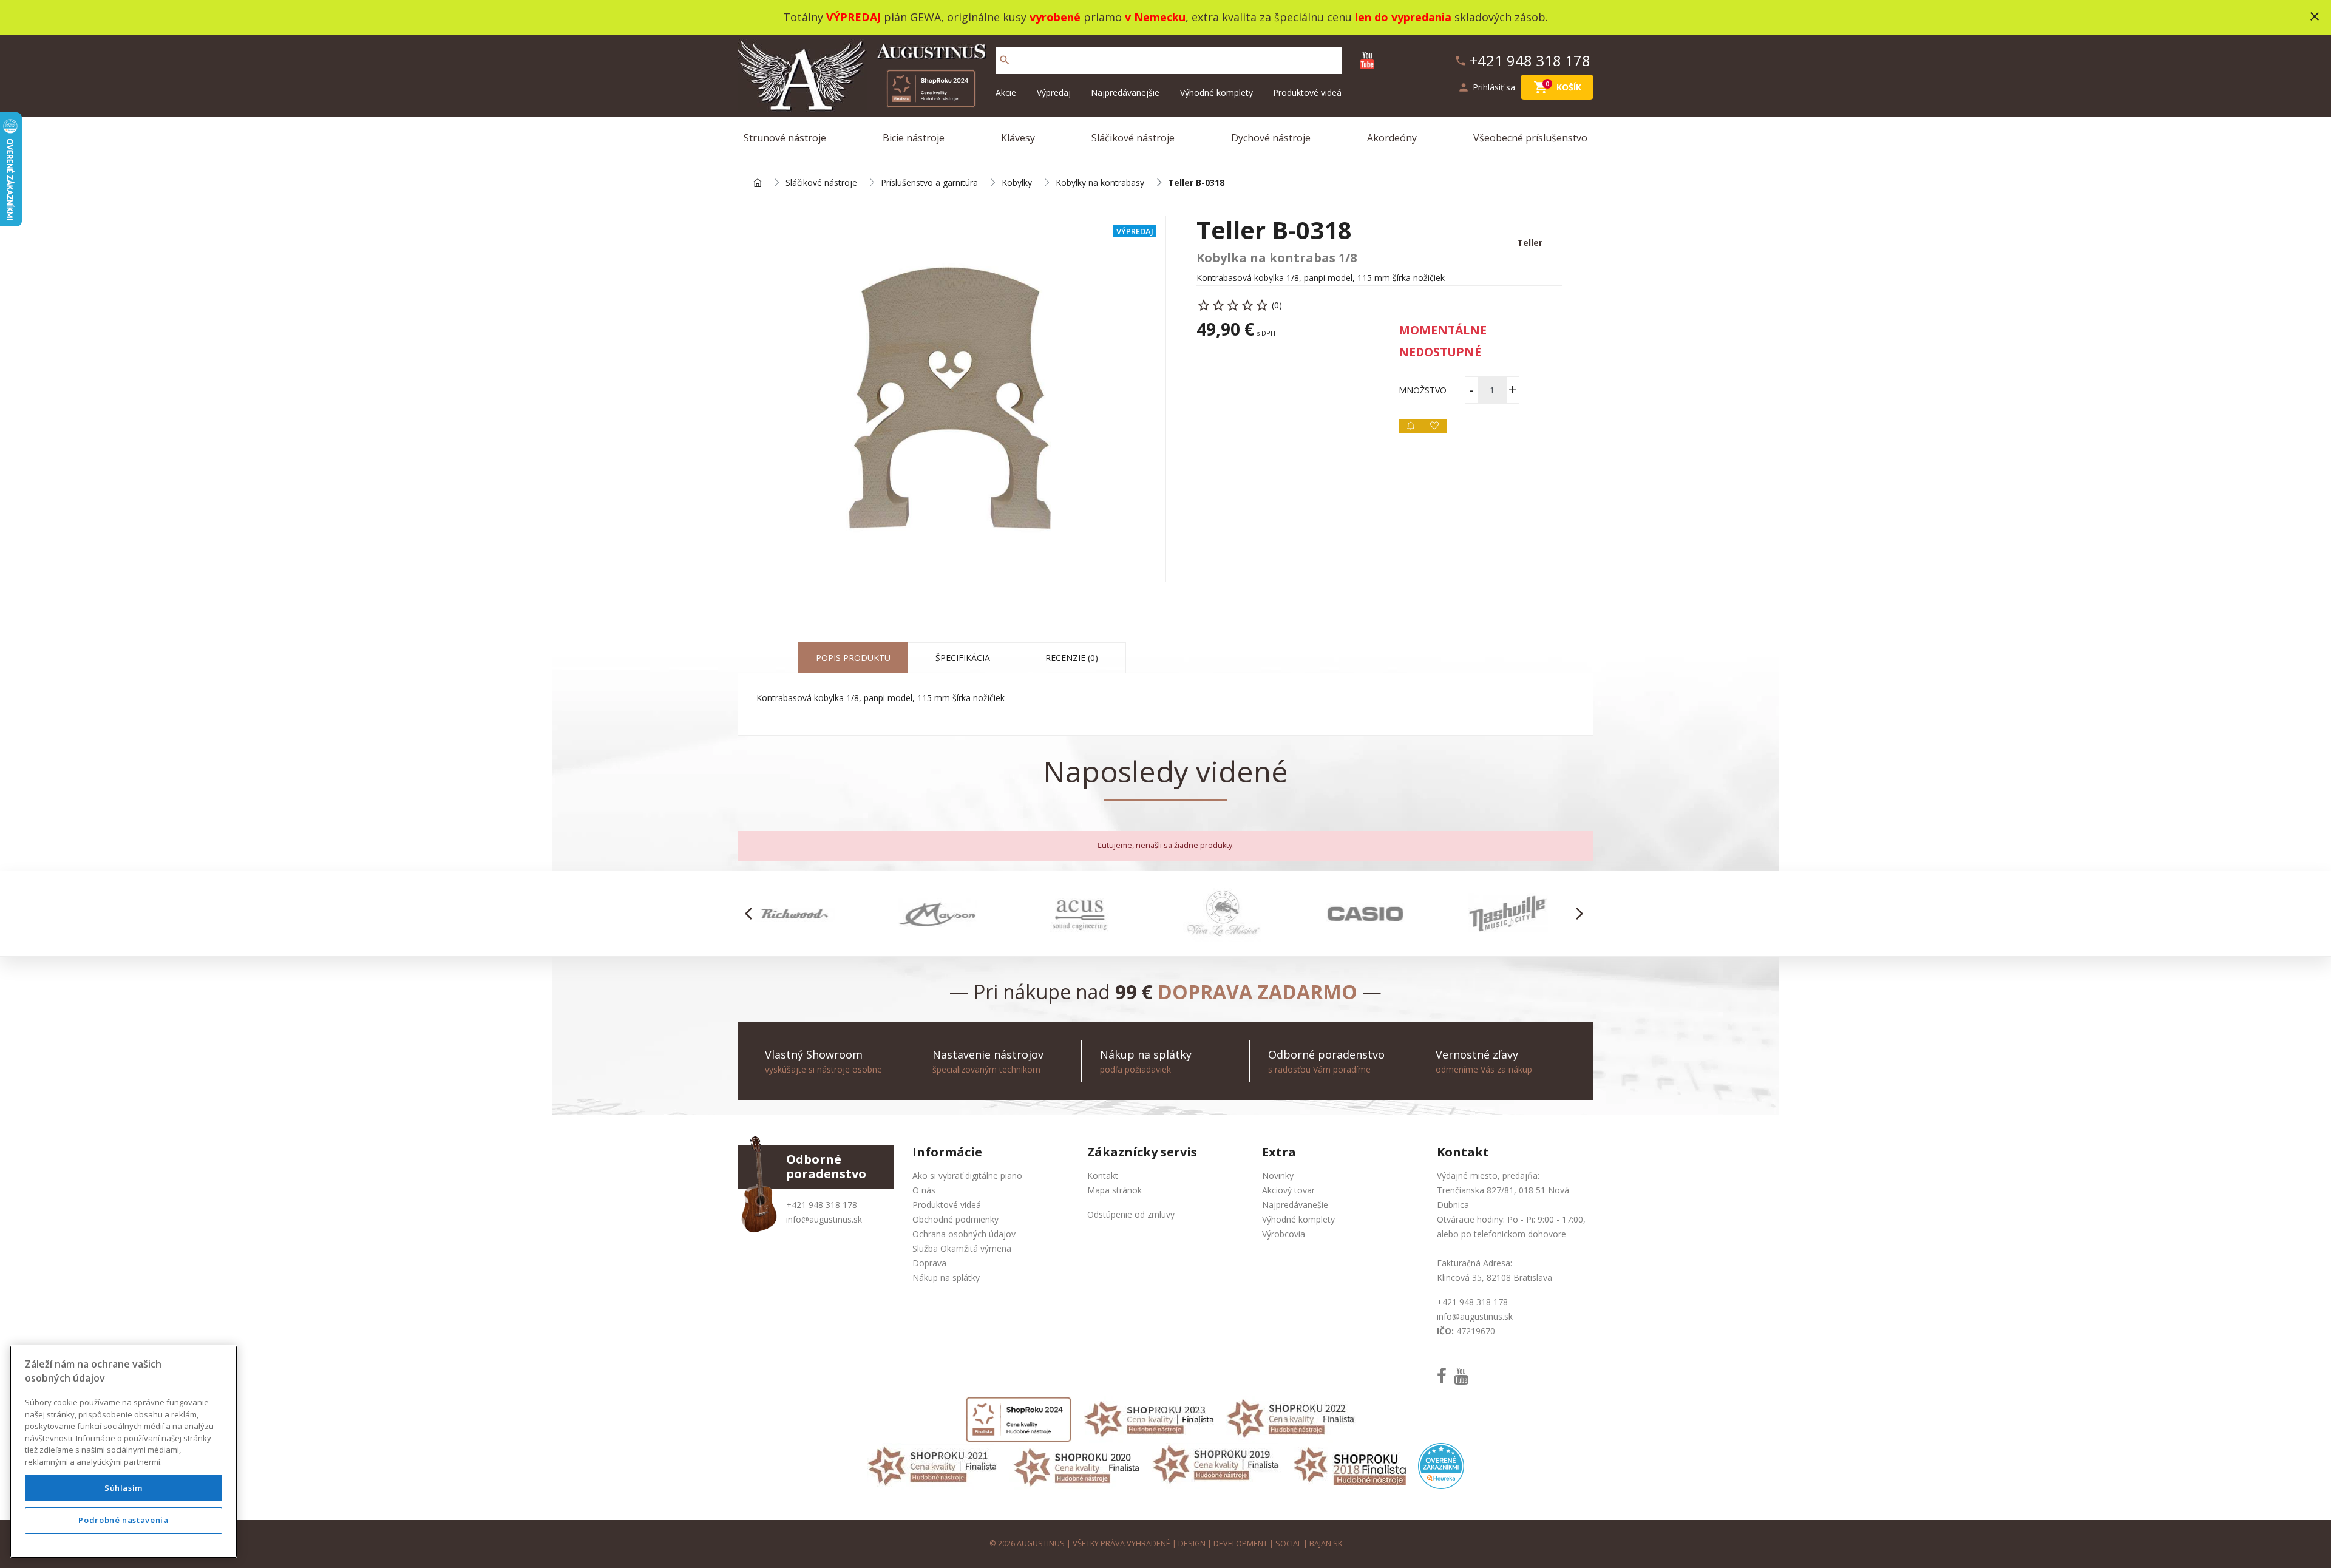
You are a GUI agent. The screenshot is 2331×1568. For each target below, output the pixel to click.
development (1240, 1543)
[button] (752, 914)
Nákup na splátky (946, 1278)
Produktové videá (1307, 93)
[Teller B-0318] (952, 399)
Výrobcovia (1284, 1234)
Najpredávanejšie (1125, 93)
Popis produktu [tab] (853, 658)
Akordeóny (1392, 138)
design (1192, 1543)
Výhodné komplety (1216, 93)
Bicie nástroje (914, 138)
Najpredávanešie (1295, 1205)
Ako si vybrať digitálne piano (967, 1176)
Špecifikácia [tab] (963, 658)
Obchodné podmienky (955, 1219)
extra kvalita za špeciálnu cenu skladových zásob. (1370, 17)
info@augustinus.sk (824, 1219)
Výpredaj (1054, 93)
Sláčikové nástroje (1133, 138)
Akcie (1006, 93)
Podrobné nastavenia (123, 1521)
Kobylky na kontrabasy (1100, 183)
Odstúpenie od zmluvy (1131, 1214)
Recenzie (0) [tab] (1072, 658)
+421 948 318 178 (822, 1205)
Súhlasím (124, 1488)
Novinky (1278, 1176)
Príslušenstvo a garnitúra (929, 183)
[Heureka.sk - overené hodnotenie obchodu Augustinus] (1441, 1465)
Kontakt (1103, 1176)
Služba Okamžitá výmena (962, 1248)
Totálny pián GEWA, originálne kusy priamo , (987, 17)
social (1288, 1543)
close (2315, 16)
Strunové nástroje (785, 138)
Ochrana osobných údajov (964, 1234)
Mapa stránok (1115, 1190)
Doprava (929, 1263)
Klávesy (1018, 138)
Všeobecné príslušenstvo (1530, 138)
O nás (924, 1190)
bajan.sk (1326, 1543)
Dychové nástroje (1271, 138)
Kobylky (1017, 183)
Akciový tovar (1288, 1190)
